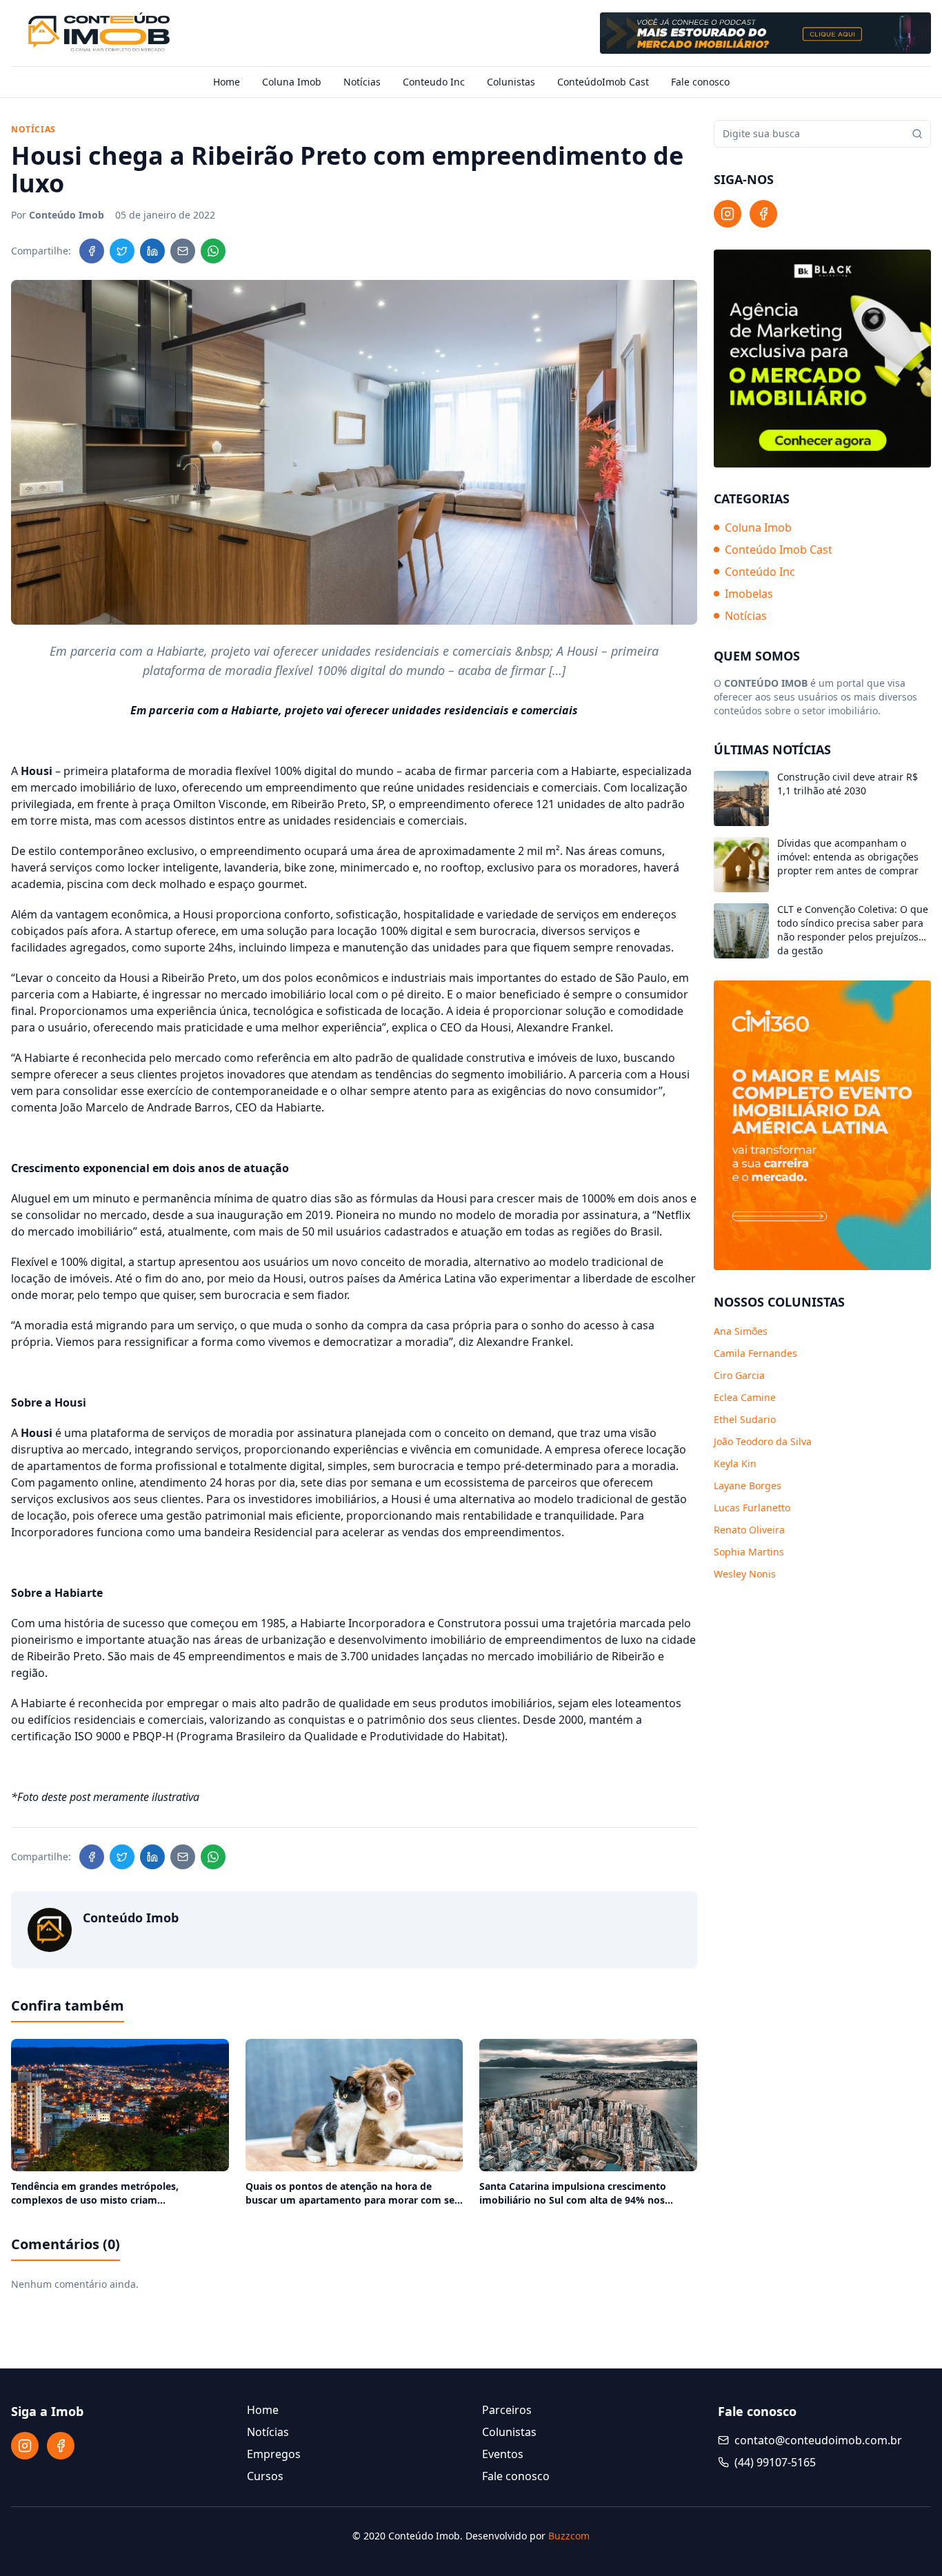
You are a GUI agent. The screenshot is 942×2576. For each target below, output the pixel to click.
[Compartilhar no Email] (183, 251)
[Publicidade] (765, 33)
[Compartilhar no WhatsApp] (213, 251)
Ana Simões (741, 1331)
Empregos (274, 2454)
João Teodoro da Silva (763, 1441)
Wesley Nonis (745, 1574)
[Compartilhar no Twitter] (122, 251)
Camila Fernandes (755, 1353)
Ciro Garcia (739, 1375)
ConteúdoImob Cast (603, 82)
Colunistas (511, 82)
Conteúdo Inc (760, 572)
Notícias (362, 82)
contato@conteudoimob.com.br (818, 2440)
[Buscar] (917, 134)
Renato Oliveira (749, 1530)
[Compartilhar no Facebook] (92, 251)
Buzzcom (569, 2536)
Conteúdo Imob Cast (779, 550)
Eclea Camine (745, 1397)
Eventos (503, 2454)
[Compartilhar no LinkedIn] (152, 251)
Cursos (265, 2476)
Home (227, 82)
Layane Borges (748, 1486)
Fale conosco (700, 82)
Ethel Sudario (745, 1419)
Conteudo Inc (434, 82)
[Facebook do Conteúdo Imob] (763, 214)
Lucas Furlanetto (752, 1508)
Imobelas (749, 594)
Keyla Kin (735, 1463)
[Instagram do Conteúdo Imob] (728, 214)
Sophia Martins (749, 1552)
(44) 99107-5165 (775, 2462)
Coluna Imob (292, 82)
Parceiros (507, 2410)
